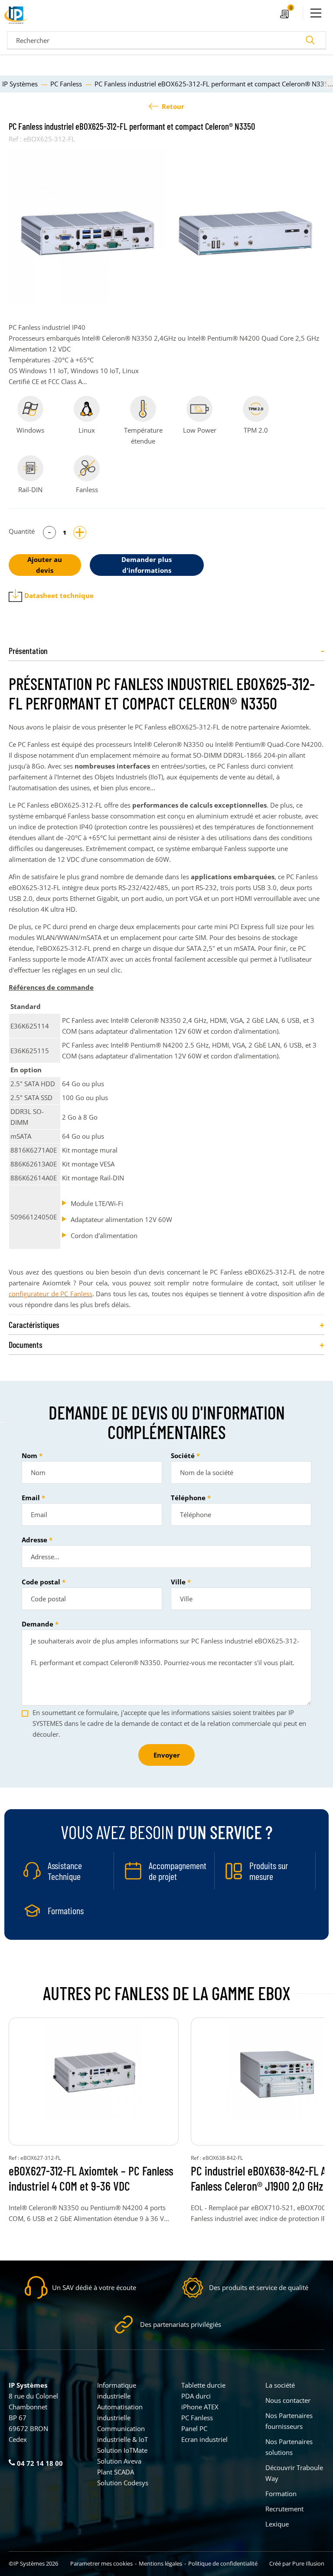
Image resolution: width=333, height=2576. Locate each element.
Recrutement (284, 2509)
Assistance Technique (65, 1871)
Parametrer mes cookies (101, 2563)
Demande (38, 1624)
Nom (29, 1456)
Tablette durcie (203, 2385)
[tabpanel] (88, 226)
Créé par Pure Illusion (297, 2563)
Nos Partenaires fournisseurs (289, 2421)
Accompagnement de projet (178, 1871)
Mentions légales (160, 2563)
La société (280, 2385)
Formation (281, 2494)
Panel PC (194, 2428)
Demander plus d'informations (147, 565)
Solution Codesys (123, 2483)
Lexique (277, 2524)
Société (183, 1456)
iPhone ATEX (200, 2407)
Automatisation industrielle (120, 2412)
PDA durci (196, 2396)
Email (31, 1498)
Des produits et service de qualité (259, 2287)
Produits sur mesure (269, 1871)
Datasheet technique (59, 595)
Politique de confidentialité (223, 2563)
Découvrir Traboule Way (294, 2473)
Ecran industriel (204, 2439)
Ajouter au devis (45, 565)
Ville (178, 1582)
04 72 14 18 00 (39, 2463)
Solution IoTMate (122, 2450)
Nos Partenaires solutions (289, 2447)
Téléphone (188, 1498)
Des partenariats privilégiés (181, 2324)
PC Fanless (197, 2418)
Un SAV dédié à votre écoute (94, 2287)
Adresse (34, 1540)
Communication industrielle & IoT (122, 2434)
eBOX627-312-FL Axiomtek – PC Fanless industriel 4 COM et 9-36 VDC (91, 2178)
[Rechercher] (310, 40)
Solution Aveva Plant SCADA (119, 2466)
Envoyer (167, 1755)
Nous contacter (288, 2400)
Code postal (41, 1582)
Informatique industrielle (117, 2390)
